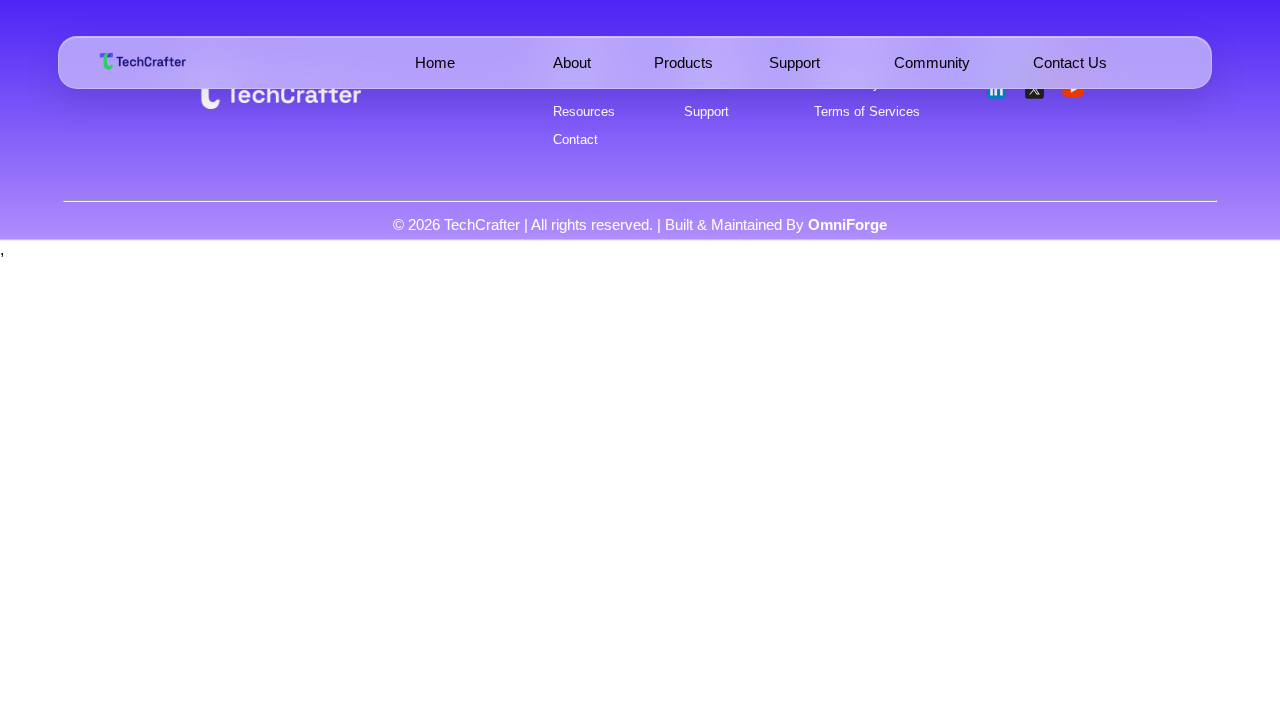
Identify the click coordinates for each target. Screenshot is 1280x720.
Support (794, 62)
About (572, 62)
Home (435, 62)
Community (932, 62)
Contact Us (1070, 62)
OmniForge (847, 224)
